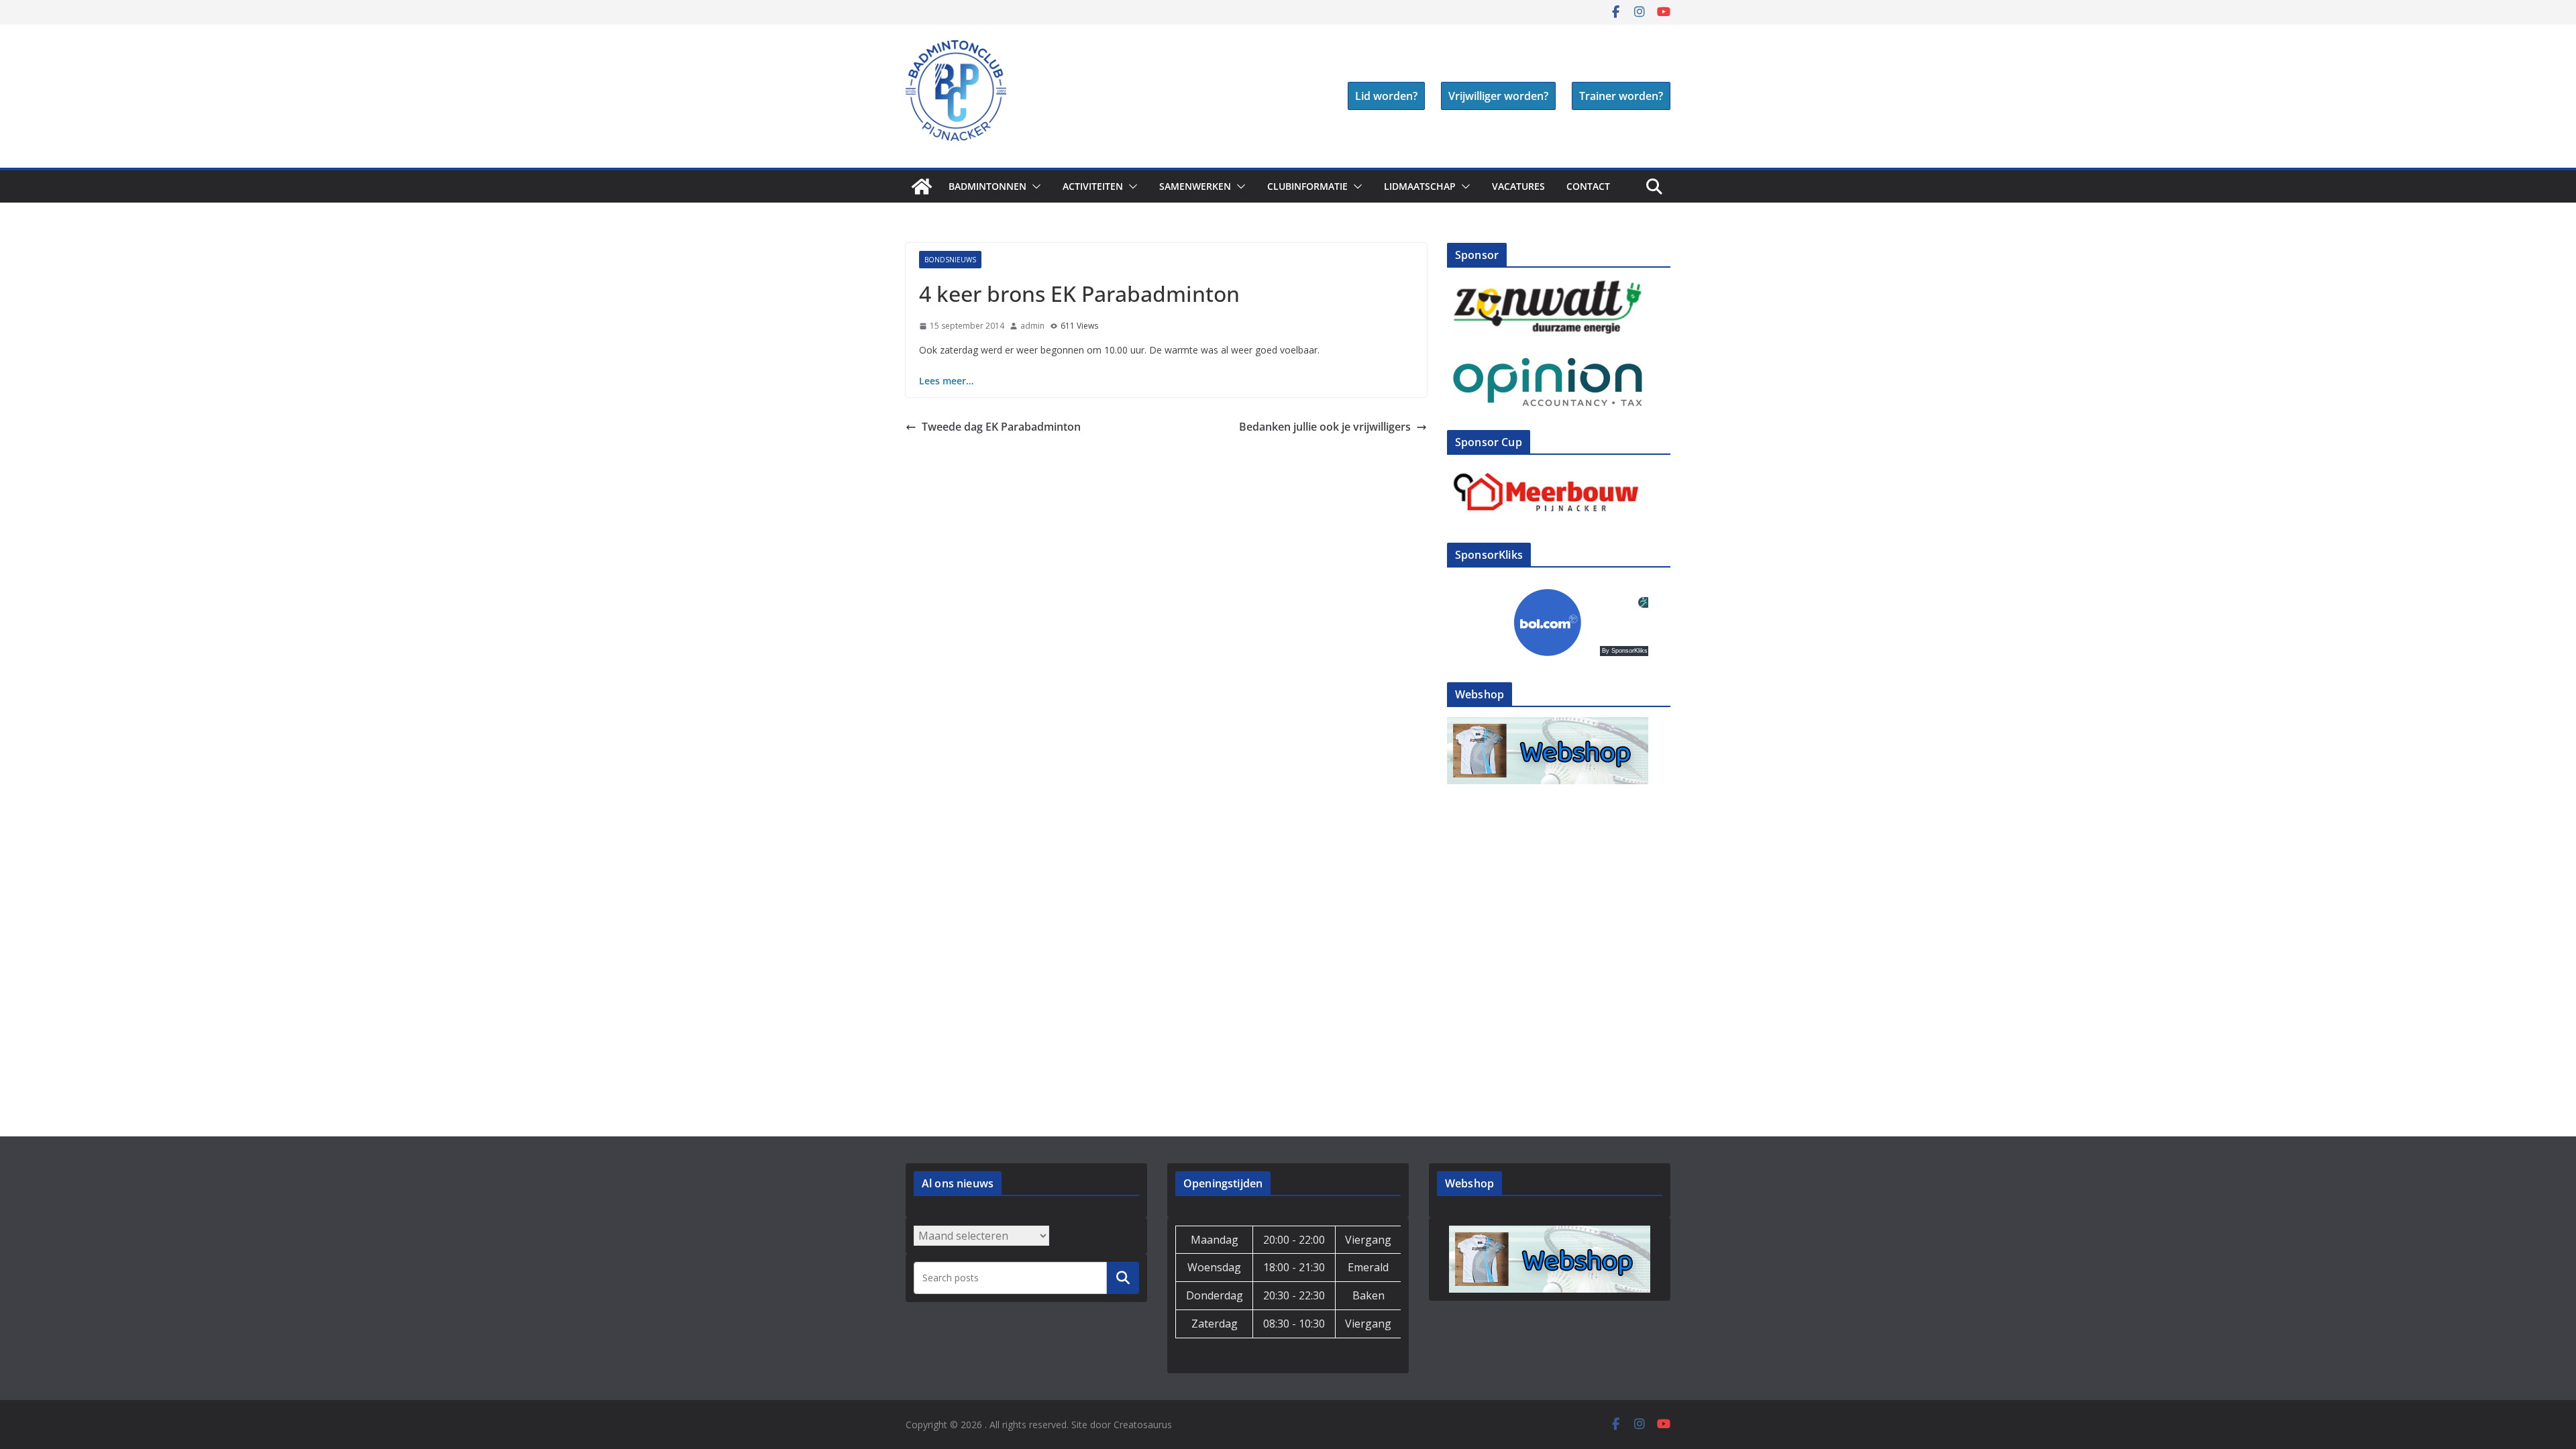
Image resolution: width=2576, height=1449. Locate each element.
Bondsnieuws (950, 260)
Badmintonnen (987, 186)
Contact (1588, 186)
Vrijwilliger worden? (1498, 96)
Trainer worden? (1621, 96)
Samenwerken (1195, 186)
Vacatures (1518, 186)
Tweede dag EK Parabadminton (1001, 427)
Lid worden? (1386, 96)
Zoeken (1123, 1277)
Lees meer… (946, 381)
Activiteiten (1093, 186)
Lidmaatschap (1420, 186)
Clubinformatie (1307, 186)
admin (1032, 326)
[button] (1034, 186)
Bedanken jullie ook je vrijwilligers (1325, 427)
